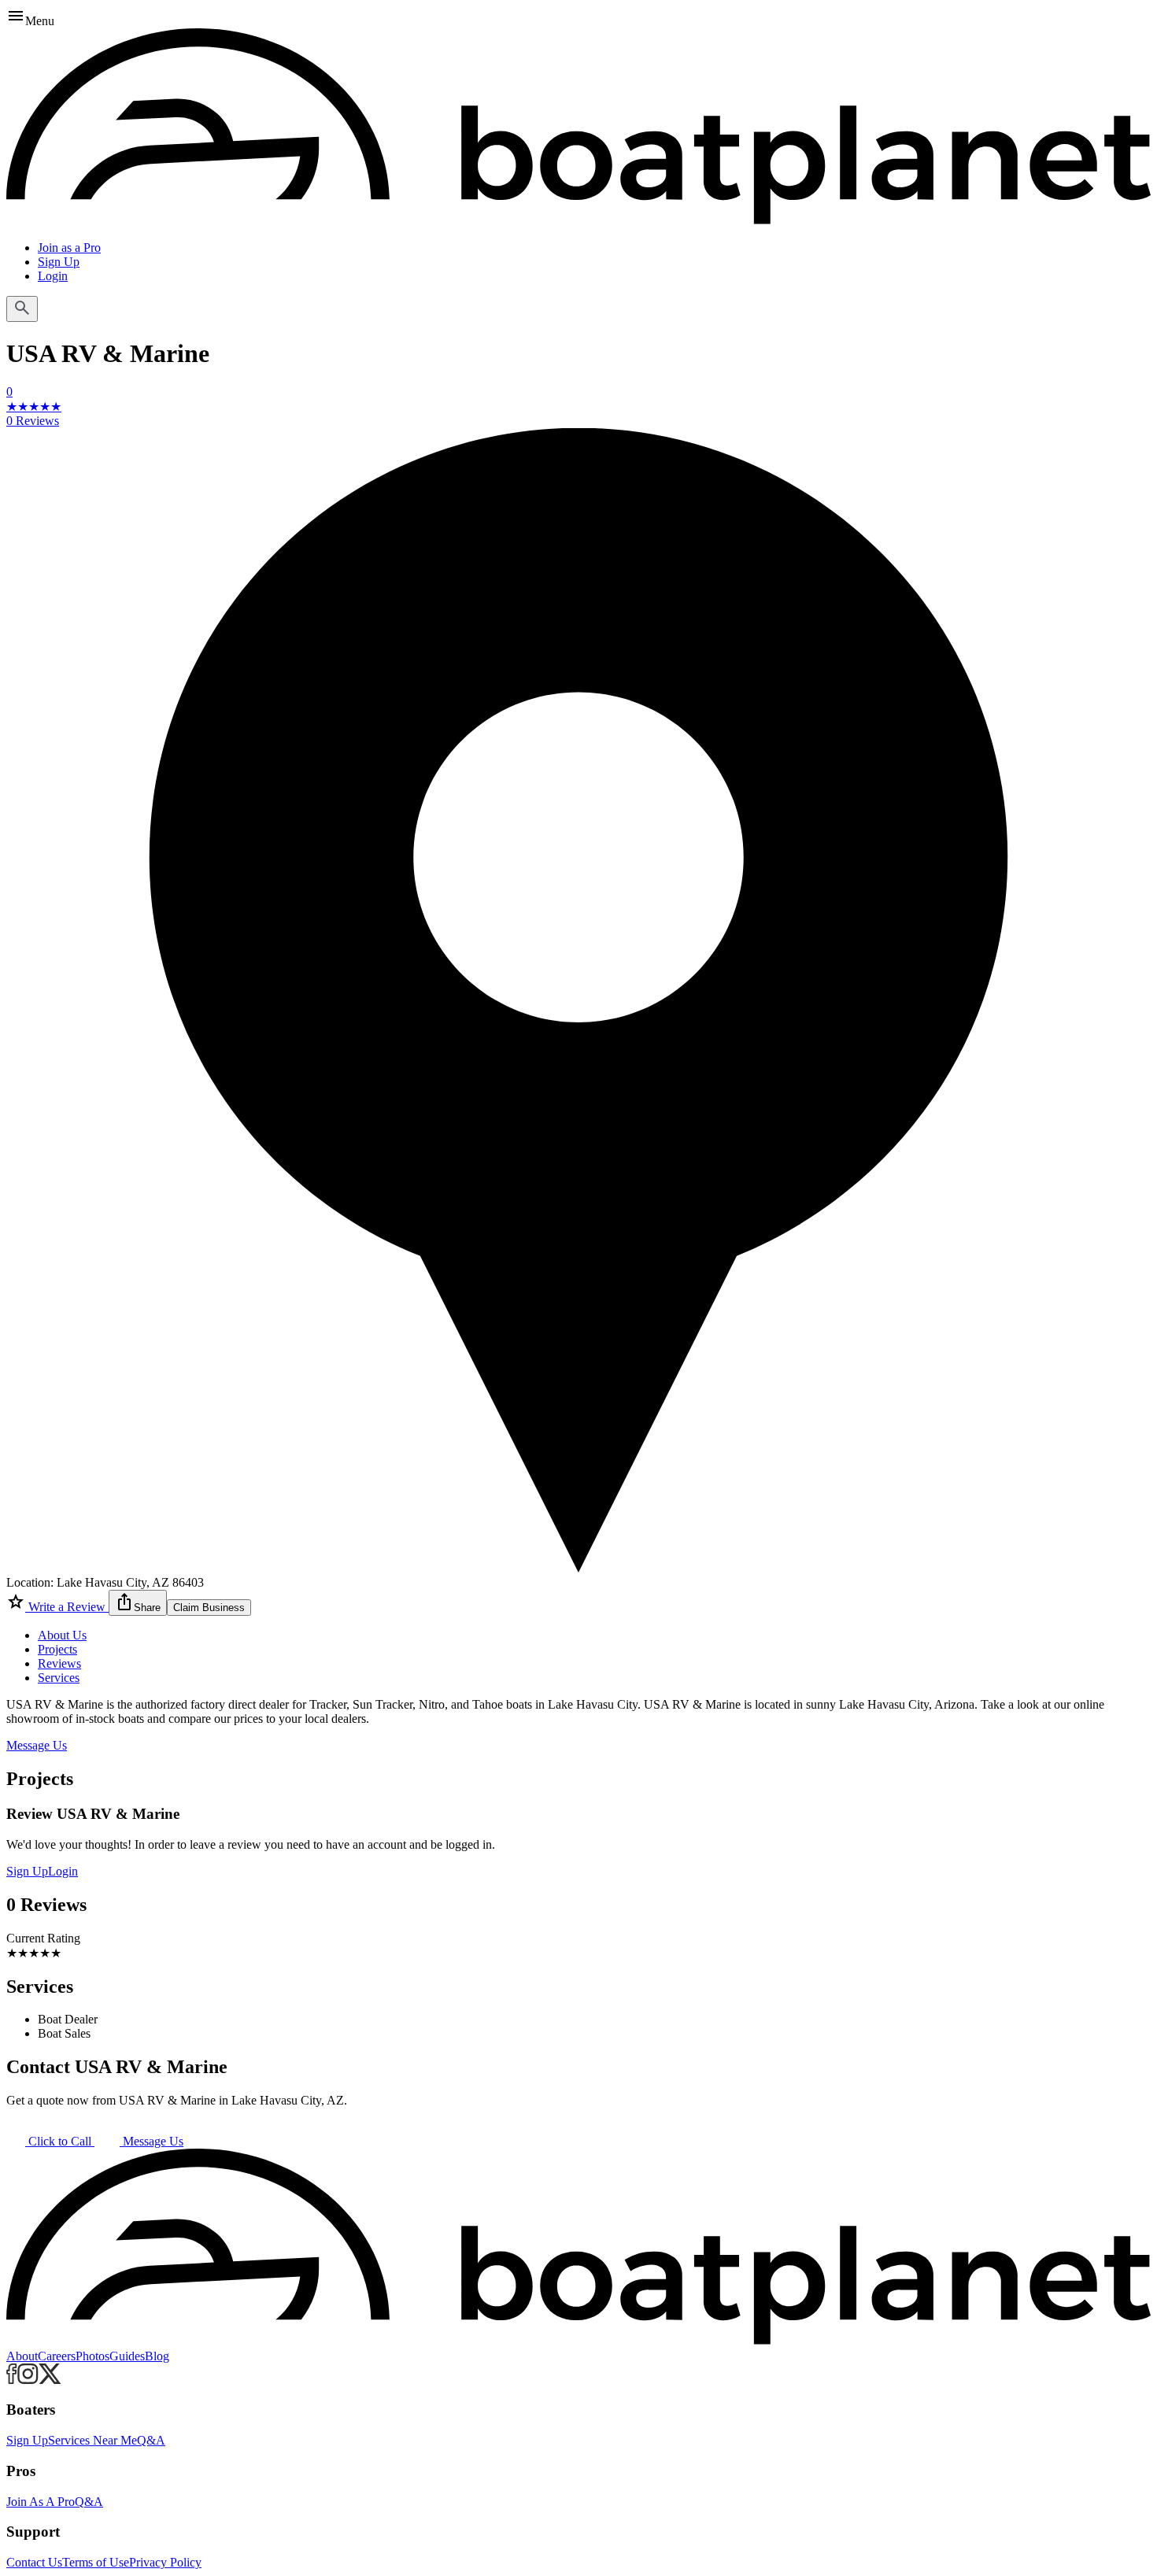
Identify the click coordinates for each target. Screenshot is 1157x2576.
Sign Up (59, 262)
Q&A (151, 2440)
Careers (57, 2356)
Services (59, 1678)
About (22, 2356)
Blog (157, 2356)
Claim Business (209, 1608)
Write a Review (67, 1607)
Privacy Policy (165, 2562)
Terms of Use (96, 2562)
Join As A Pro (41, 2502)
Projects (57, 1649)
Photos (92, 2356)
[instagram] (28, 2380)
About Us (62, 1635)
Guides (127, 2356)
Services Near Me (92, 2440)
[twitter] (50, 2380)
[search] (22, 309)
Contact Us (34, 2562)
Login (53, 276)
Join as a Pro (69, 248)
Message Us (37, 1745)
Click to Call (60, 2141)
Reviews (59, 1663)
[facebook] (12, 2380)
